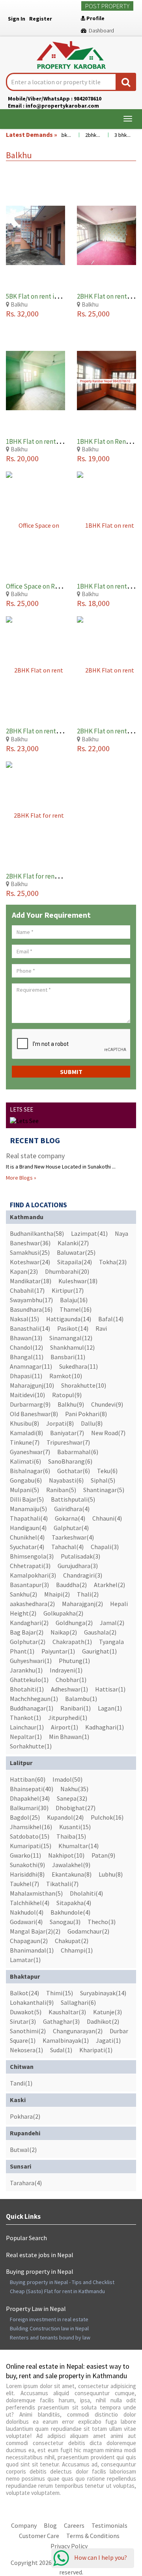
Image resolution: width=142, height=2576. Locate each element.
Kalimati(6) (25, 1461)
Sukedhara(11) (78, 1366)
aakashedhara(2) (32, 1604)
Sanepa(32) (72, 1798)
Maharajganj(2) (82, 1604)
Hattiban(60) (28, 1779)
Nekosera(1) (26, 2050)
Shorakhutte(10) (84, 1385)
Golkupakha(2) (63, 1613)
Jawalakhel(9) (71, 1865)
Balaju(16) (74, 1300)
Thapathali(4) (29, 1518)
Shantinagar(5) (104, 1490)
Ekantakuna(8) (72, 1874)
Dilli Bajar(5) (27, 1499)
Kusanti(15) (75, 1827)
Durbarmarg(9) (30, 1404)
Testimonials (109, 2525)
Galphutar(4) (71, 1528)
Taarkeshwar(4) (73, 1537)
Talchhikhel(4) (30, 1903)
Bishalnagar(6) (30, 1471)
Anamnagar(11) (31, 1366)
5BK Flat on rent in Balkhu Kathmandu (60, 296)
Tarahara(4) (26, 2183)
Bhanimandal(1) (32, 1950)
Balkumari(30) (29, 1808)
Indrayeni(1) (66, 1670)
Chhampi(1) (77, 1950)
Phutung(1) (74, 1661)
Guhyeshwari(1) (31, 1661)
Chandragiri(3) (83, 1575)
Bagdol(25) (25, 1817)
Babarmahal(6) (78, 1452)
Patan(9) (103, 1855)
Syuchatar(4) (27, 1547)
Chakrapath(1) (72, 1642)
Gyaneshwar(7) (30, 1452)
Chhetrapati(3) (30, 1566)
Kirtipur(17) (68, 1290)
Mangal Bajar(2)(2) (35, 1931)
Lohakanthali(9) (32, 2002)
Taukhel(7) (24, 1884)
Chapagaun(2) (29, 1941)
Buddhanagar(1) (32, 1708)
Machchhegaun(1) (34, 1699)
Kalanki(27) (73, 1243)
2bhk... (84, 135)
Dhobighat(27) (76, 1808)
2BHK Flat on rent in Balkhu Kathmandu (62, 731)
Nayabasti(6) (66, 1480)
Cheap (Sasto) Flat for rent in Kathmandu (57, 2291)
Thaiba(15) (71, 1836)
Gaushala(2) (100, 1632)
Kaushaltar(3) (67, 2012)
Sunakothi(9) (27, 1865)
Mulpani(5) (24, 1490)
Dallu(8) (92, 1423)
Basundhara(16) (31, 1309)
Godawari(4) (26, 1922)
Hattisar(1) (110, 1689)
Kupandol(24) (65, 1817)
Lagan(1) (110, 1708)
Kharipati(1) (96, 2050)
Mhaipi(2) (57, 1594)
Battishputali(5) (73, 1499)
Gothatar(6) (74, 1471)
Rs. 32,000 (22, 313)
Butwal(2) (23, 2150)
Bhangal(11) (27, 1357)
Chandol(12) (26, 1347)
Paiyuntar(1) (58, 1651)
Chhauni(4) (107, 1518)
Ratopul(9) (67, 1395)
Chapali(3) (105, 1547)
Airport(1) (64, 1727)
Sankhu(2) (23, 1594)
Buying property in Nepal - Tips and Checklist (62, 2282)
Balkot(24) (24, 1993)
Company (24, 2525)
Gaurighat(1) (99, 1651)
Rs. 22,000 (93, 748)
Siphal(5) (103, 1480)
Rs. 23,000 (22, 748)
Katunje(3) (107, 2012)
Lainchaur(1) (27, 1727)
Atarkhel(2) (109, 1585)
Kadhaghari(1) (105, 1727)
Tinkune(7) (25, 1442)
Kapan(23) (24, 1271)
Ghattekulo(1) (29, 1680)
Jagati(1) (108, 2040)
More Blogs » (21, 1178)
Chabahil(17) (27, 1290)
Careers (74, 2525)
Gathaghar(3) (61, 2021)
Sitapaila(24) (75, 1262)
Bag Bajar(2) (27, 1632)
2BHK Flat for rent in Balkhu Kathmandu (63, 876)
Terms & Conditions (93, 2536)
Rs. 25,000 (93, 313)
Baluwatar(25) (76, 1252)
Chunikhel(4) (27, 1537)
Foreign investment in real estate (49, 2319)
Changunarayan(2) (78, 2031)
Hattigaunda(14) (69, 1319)
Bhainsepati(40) (32, 1789)
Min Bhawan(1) (69, 1737)
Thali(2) (88, 1594)
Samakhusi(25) (30, 1252)
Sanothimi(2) (28, 2031)
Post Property (107, 6)
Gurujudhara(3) (78, 1566)
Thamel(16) (76, 1309)
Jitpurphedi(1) (68, 1718)
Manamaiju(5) (28, 1509)
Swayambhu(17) (31, 1300)
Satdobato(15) (30, 1836)
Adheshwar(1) (69, 1689)
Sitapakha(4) (74, 1903)
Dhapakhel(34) (30, 1798)
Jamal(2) (112, 1623)
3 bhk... (114, 135)
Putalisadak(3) (80, 1556)
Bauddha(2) (71, 1585)
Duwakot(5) (26, 2012)
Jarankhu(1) (26, 1670)
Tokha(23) (113, 1262)
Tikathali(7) (62, 1884)
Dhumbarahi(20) (67, 1271)
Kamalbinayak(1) (66, 2040)
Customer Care (39, 2536)
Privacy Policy (69, 2546)
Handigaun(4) (28, 1528)
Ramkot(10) (66, 1376)
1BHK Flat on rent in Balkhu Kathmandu (62, 441)
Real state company (35, 1156)
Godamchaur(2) (88, 1931)
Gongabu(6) (26, 1480)
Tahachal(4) (67, 1547)
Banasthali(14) (30, 1328)
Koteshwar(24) (30, 1262)
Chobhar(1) (71, 1680)
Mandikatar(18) (31, 1281)
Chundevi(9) (107, 1404)
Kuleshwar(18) (78, 1281)
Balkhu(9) (71, 1404)
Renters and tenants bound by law (50, 2337)
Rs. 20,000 (22, 458)
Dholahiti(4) (86, 1893)
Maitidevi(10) (27, 1395)
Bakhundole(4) (70, 1912)
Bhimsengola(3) (32, 1556)
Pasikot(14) (73, 1328)
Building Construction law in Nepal (49, 2328)
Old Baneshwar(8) (34, 1414)
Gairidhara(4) (72, 1509)
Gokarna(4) (70, 1518)
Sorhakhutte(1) (31, 1746)
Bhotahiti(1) (27, 1689)
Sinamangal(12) (71, 1338)
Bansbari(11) (68, 1357)
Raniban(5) (61, 1490)
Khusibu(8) (24, 1423)
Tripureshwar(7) (68, 1442)
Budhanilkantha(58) (37, 1233)
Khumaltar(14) (78, 1846)
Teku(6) (107, 1471)
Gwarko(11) (25, 1855)
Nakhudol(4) (27, 1912)
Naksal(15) (24, 1319)
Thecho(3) (102, 1922)
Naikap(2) (64, 1632)
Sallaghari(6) (78, 2002)
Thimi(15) (60, 1993)
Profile (95, 18)
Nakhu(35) (74, 1789)
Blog (50, 2525)
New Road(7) (108, 1433)
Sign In (17, 19)
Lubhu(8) (111, 1874)
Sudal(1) (61, 2050)
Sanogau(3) (65, 1922)
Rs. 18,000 (93, 603)
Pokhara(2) (25, 2116)
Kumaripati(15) (31, 1846)
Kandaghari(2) (29, 1623)
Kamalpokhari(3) (33, 1575)
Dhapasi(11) (26, 1376)
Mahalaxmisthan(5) (36, 1893)
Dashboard (100, 30)
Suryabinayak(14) (103, 1993)
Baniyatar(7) (67, 1433)
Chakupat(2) (72, 1941)
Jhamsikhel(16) (31, 1827)
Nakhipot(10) (66, 1855)
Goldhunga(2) (74, 1623)
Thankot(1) (25, 1718)
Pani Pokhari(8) (86, 1414)
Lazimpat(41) (89, 1233)
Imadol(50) (67, 1779)
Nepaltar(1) (26, 1737)
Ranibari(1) (76, 1708)
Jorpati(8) (60, 1423)
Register (41, 19)
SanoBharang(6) (70, 1461)
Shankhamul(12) (72, 1347)
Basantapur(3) (29, 1585)
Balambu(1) (81, 1699)
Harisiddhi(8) (27, 1874)
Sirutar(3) (23, 2021)
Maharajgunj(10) (32, 1385)
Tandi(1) (21, 2083)
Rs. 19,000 (93, 458)
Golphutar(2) (28, 1642)
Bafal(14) (111, 1319)
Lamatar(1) (25, 1960)
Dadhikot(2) (103, 2021)
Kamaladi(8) (26, 1433)
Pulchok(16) (107, 1817)
